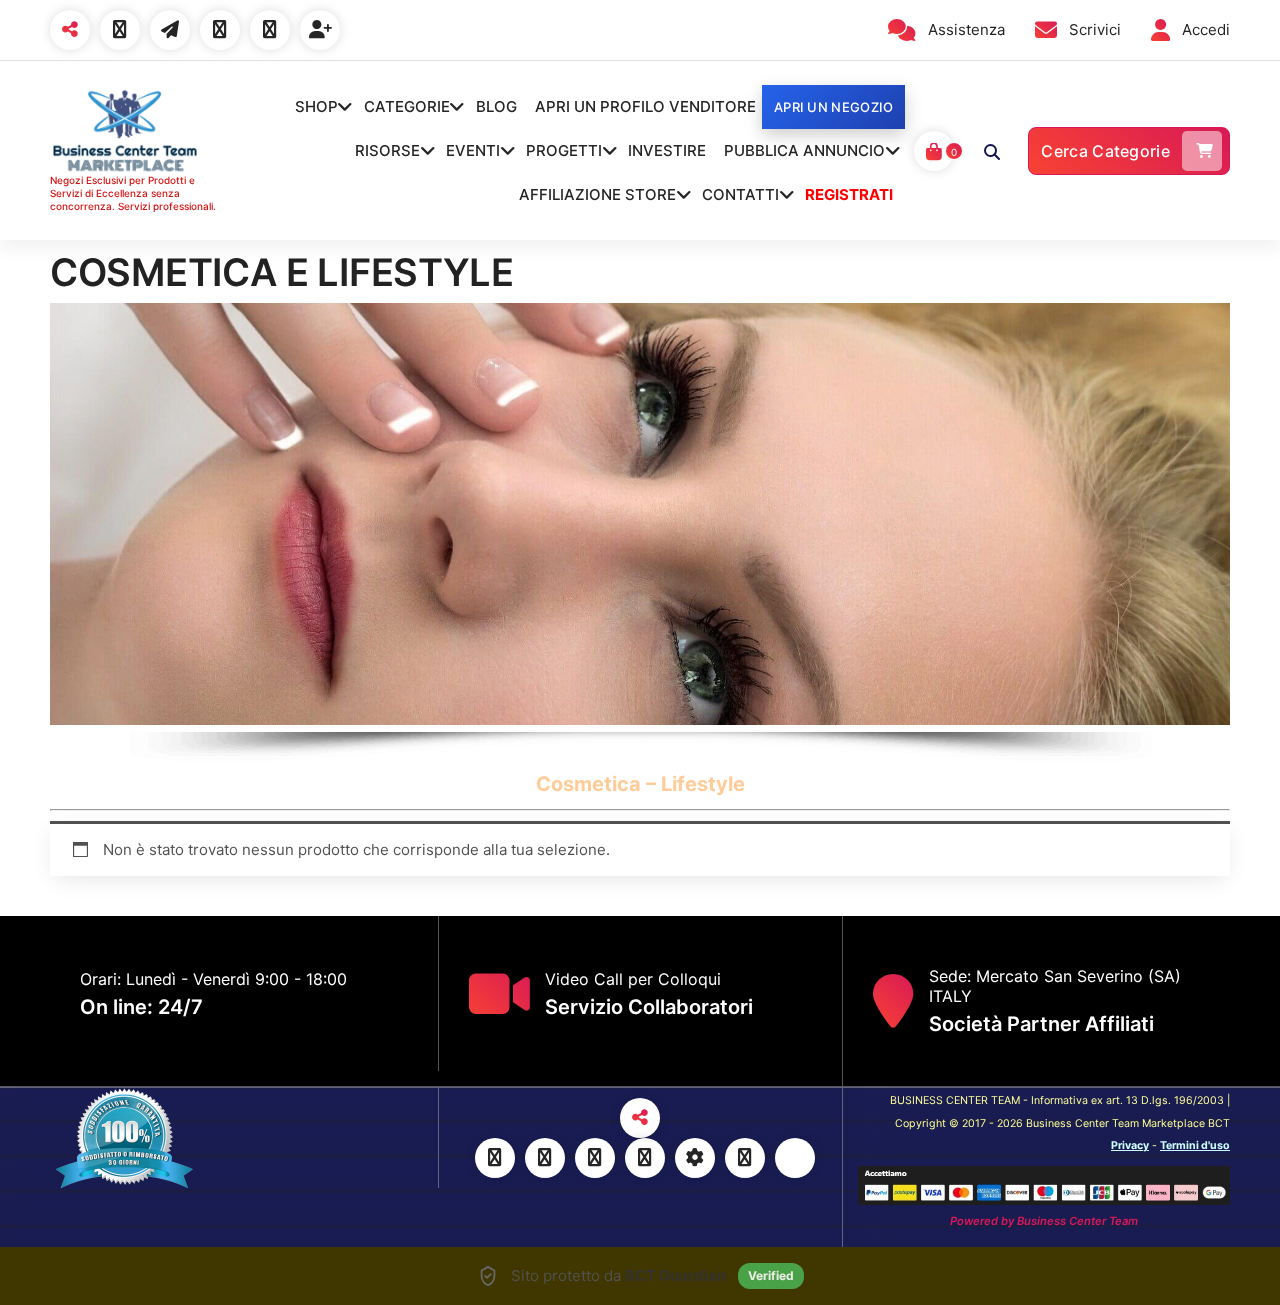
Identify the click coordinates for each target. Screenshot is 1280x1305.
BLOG (496, 106)
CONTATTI (740, 194)
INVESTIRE (667, 150)
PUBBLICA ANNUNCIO (804, 150)
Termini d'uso (1195, 1145)
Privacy (1130, 1145)
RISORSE (387, 150)
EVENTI (473, 150)
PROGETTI (564, 150)
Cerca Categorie (1105, 151)
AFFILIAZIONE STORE (597, 194)
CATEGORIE (407, 106)
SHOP (316, 106)
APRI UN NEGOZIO (834, 107)
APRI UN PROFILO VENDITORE (645, 106)
